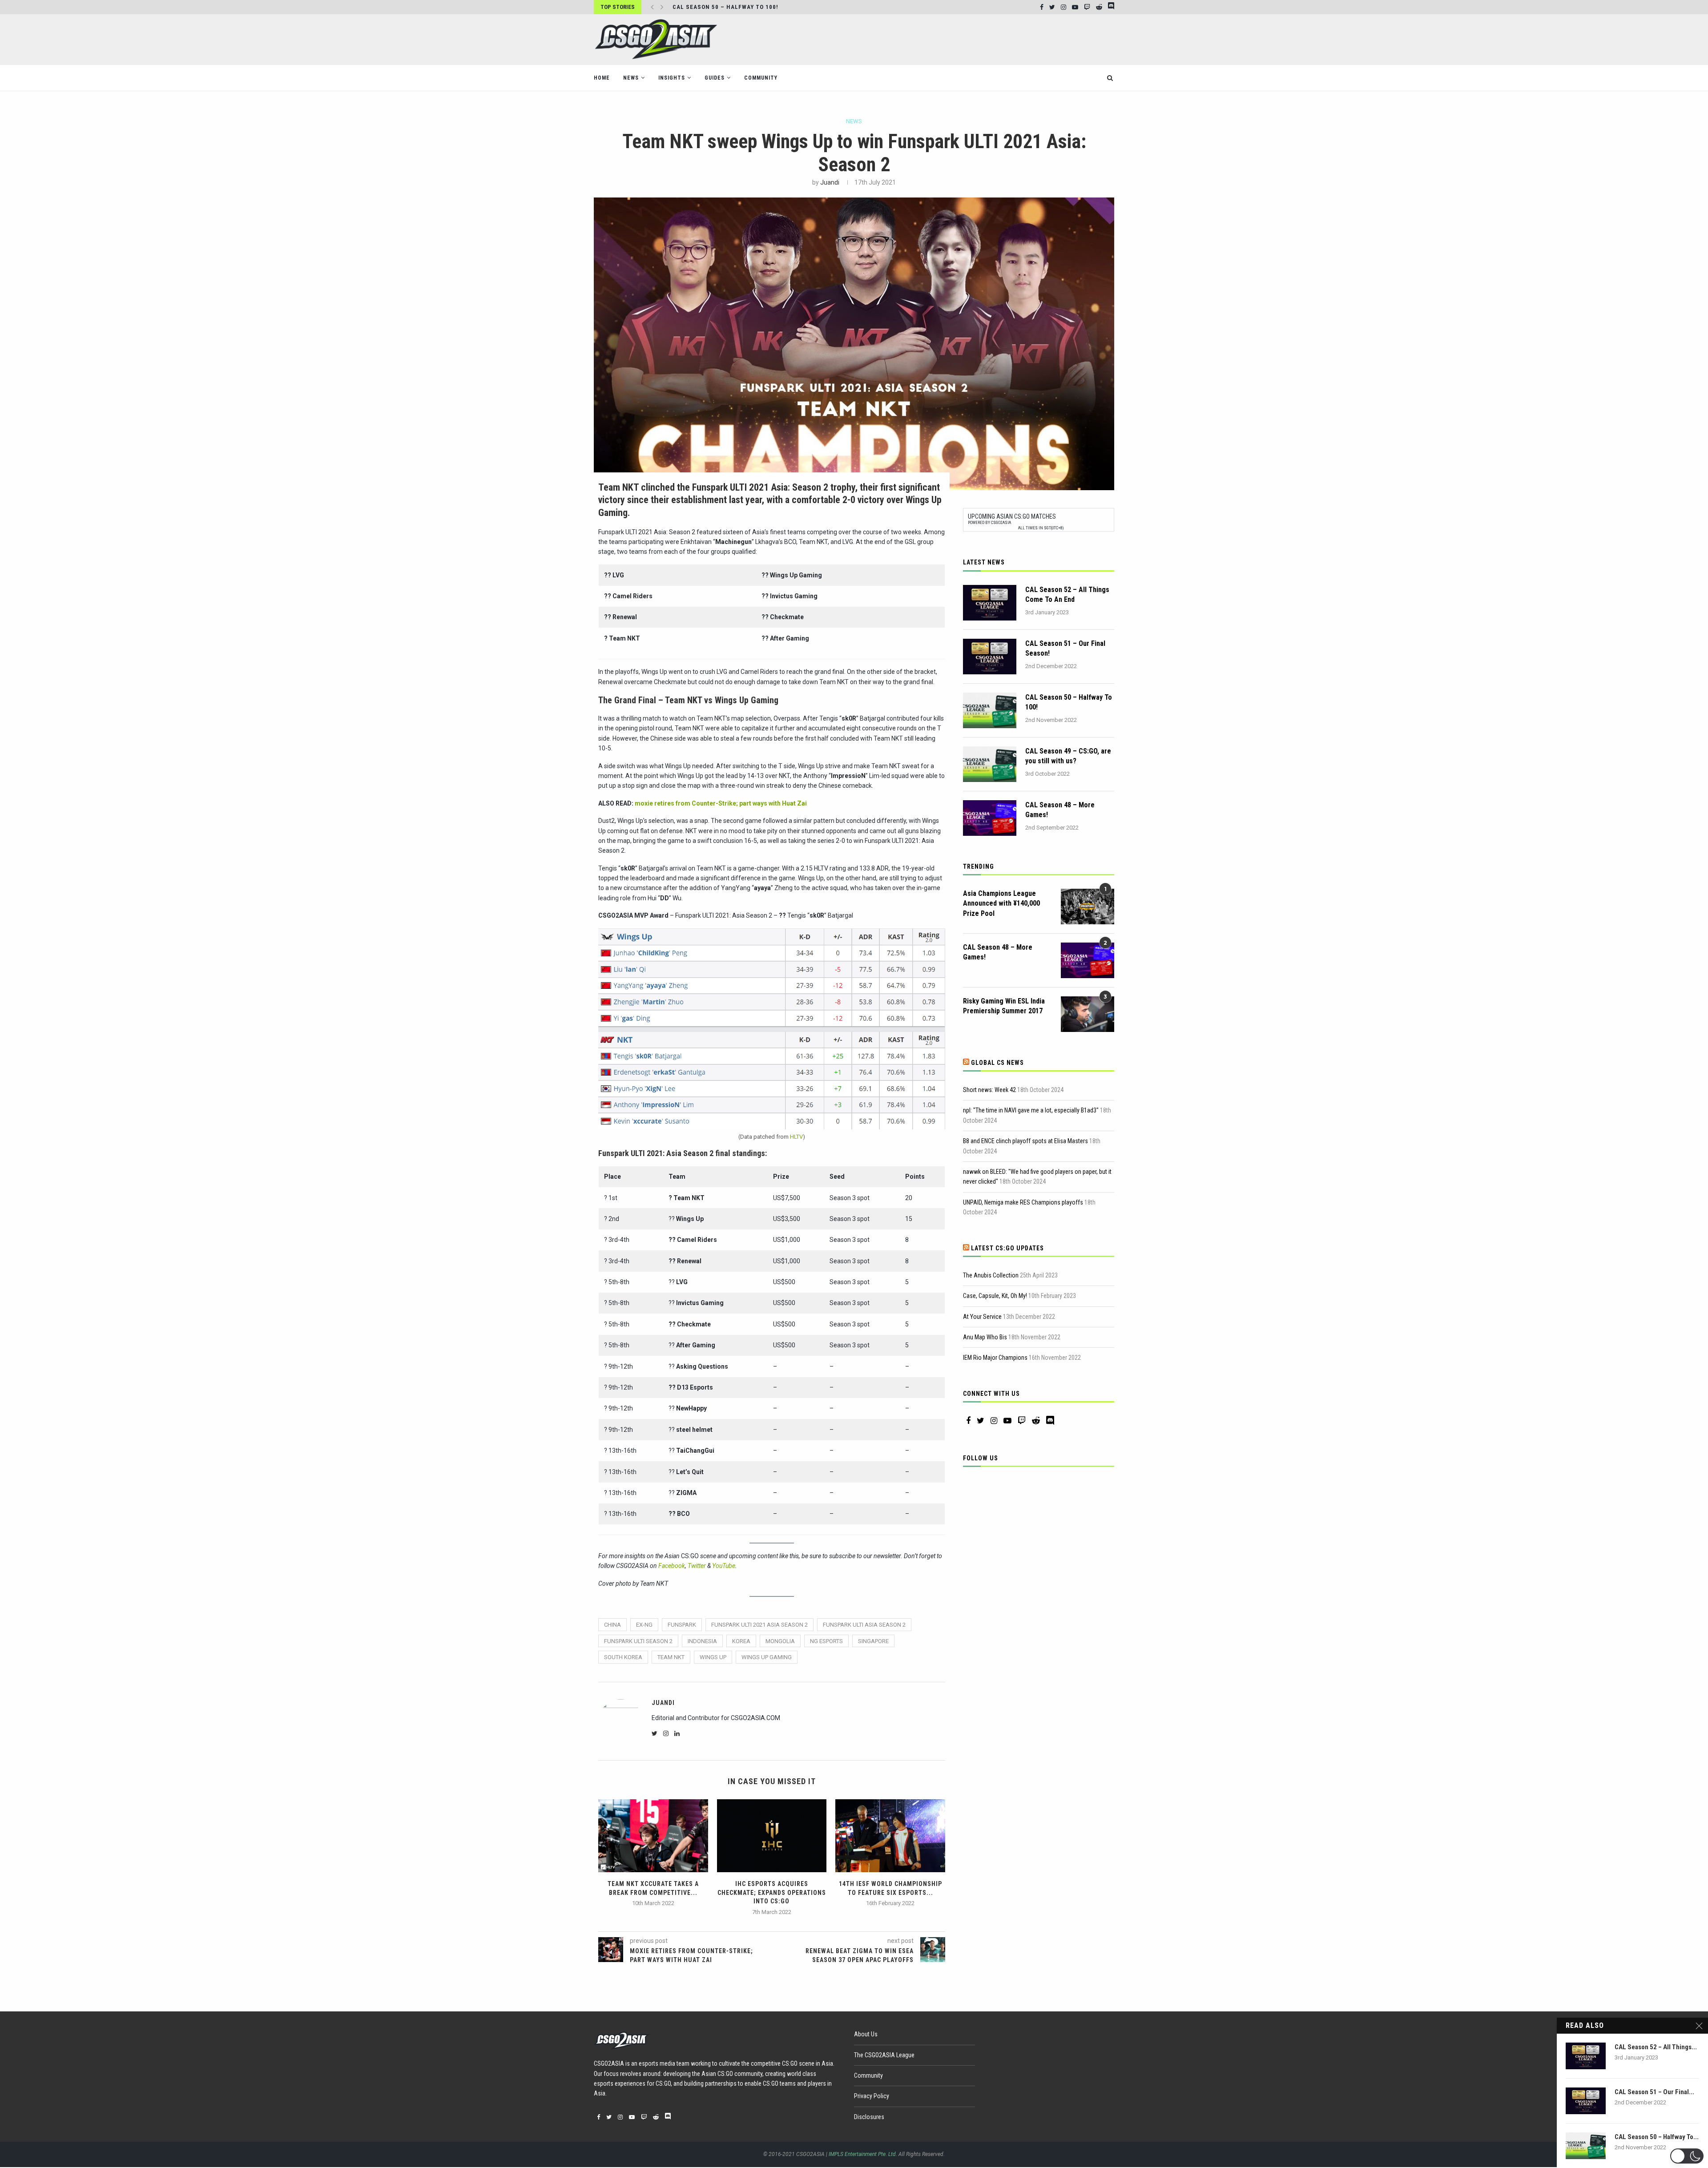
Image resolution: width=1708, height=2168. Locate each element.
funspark (682, 1625)
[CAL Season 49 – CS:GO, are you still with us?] (990, 764)
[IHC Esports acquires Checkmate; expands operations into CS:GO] (772, 1836)
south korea (623, 1657)
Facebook (672, 1566)
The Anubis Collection (991, 1275)
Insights (672, 78)
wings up (713, 1657)
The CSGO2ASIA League (884, 2055)
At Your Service (982, 1317)
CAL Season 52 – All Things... (1656, 2047)
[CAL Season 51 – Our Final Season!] (990, 657)
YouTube (724, 1566)
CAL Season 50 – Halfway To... (1657, 2137)
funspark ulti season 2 (638, 1641)
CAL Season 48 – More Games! (1060, 810)
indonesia (702, 1641)
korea (741, 1641)
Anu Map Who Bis (985, 1337)
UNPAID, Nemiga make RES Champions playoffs (1023, 1202)
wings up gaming (767, 1657)
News (631, 78)
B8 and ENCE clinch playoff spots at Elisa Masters (1025, 1141)
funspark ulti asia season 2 (864, 1625)
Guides (715, 78)
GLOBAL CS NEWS (997, 1063)
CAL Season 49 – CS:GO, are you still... (735, 7)
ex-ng (644, 1625)
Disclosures (869, 2117)
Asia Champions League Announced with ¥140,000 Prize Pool (1001, 903)
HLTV (796, 1137)
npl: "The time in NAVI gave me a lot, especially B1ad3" (1031, 1110)
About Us (866, 2034)
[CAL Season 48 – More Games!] (990, 818)
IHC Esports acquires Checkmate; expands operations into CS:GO (772, 1892)
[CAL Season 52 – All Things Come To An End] (990, 603)
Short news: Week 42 (989, 1090)
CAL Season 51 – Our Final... (1654, 2092)
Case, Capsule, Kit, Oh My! (995, 1296)
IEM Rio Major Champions (995, 1358)
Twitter (697, 1566)
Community (761, 78)
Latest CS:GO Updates (1007, 1248)
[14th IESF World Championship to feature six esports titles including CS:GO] (890, 1836)
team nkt (671, 1657)
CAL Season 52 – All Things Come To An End (1067, 594)
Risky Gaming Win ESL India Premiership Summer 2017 (1004, 1006)
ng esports (826, 1641)
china (612, 1625)
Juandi (830, 182)
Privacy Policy (872, 2096)
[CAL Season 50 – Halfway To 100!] (990, 710)
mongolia (780, 1641)
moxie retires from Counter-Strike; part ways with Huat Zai (721, 803)
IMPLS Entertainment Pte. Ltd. (863, 2154)
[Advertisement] (952, 39)
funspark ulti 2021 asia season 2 (759, 1625)
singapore (873, 1641)
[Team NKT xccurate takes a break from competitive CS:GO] (653, 1836)
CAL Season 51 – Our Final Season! (1065, 648)
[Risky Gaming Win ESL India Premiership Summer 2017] (1088, 1014)
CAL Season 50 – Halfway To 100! (1069, 702)
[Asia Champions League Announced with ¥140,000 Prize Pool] (1088, 907)
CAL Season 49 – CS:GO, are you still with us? (1068, 756)
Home (602, 78)
